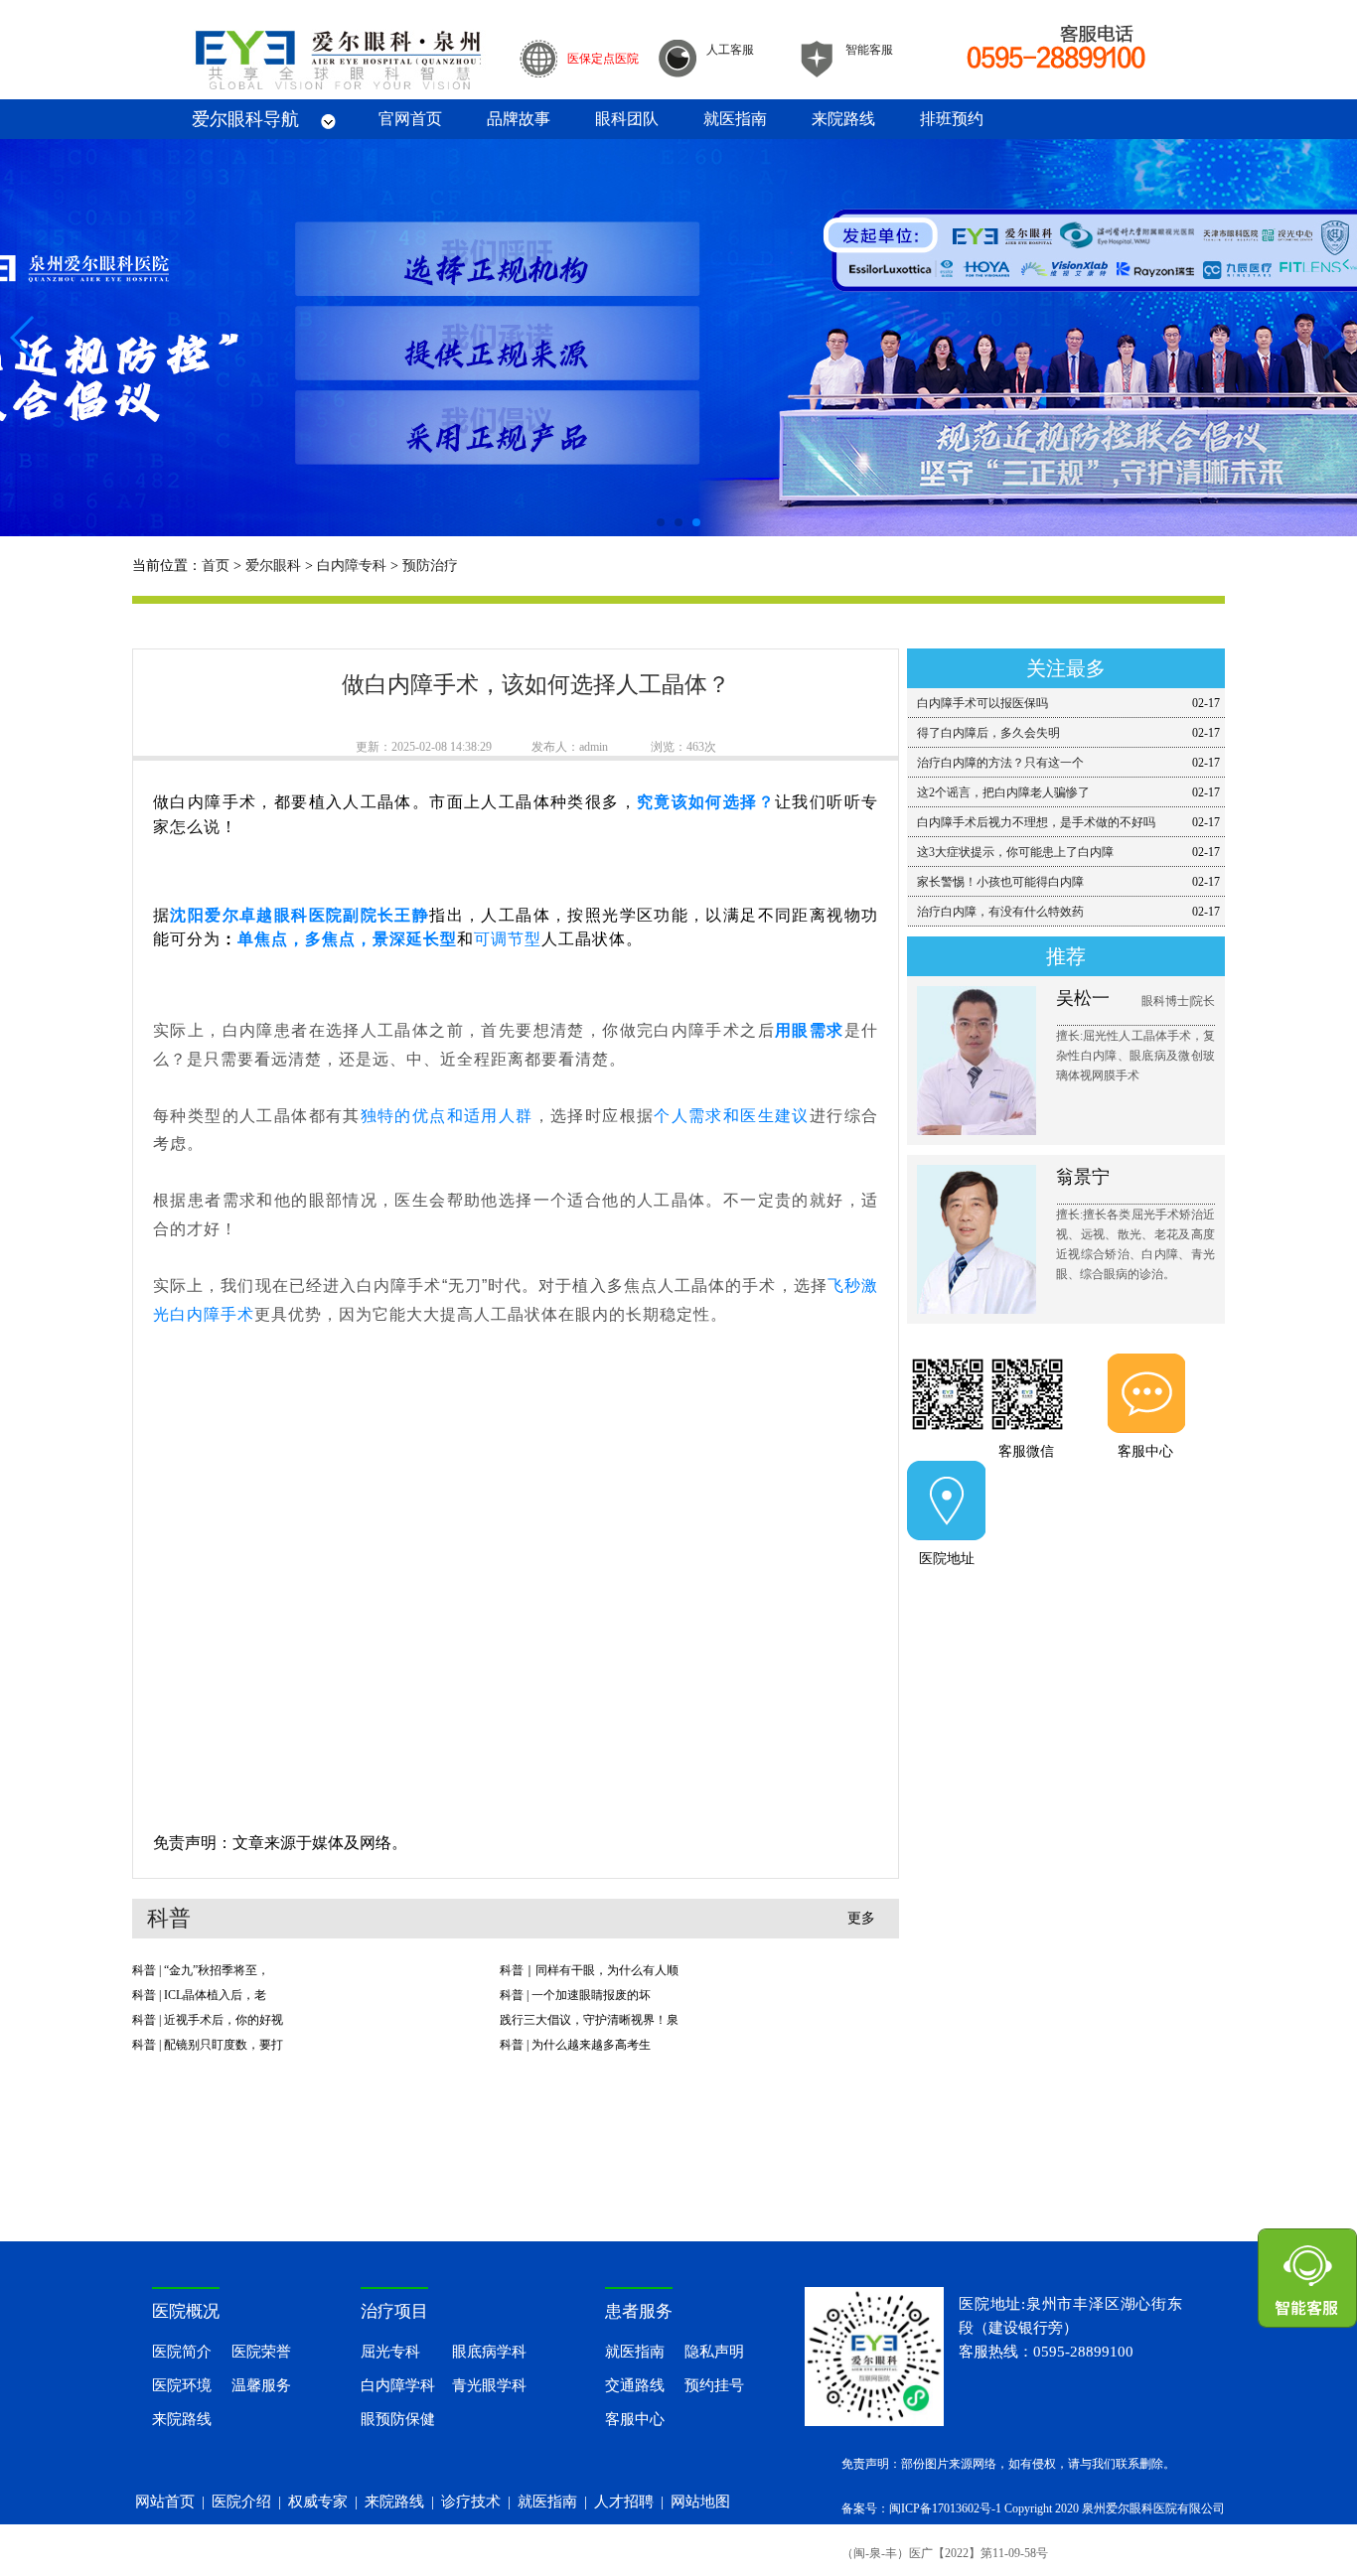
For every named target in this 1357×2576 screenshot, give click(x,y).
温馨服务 (261, 2385)
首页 (216, 566)
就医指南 (735, 119)
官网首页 (410, 119)
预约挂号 (714, 2385)
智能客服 (869, 50)
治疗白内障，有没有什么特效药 (1000, 912)
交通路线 (635, 2385)
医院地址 (947, 1559)
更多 (861, 1918)
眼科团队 (627, 119)
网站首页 (165, 2502)
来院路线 (843, 119)
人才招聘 (624, 2502)
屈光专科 (390, 2352)
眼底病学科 (489, 2352)
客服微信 (1026, 1451)
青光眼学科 (489, 2385)
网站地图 (700, 2502)
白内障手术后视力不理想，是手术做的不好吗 (1036, 822)
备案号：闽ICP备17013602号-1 (921, 2508)
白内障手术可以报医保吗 (982, 703)
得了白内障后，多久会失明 (988, 733)
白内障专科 (352, 566)
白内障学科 (398, 2385)
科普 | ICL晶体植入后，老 (199, 1995)
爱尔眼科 (273, 566)
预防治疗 (430, 566)
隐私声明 (714, 2352)
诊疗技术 (471, 2502)
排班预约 (952, 119)
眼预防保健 (398, 2419)
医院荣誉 (261, 2352)
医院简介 (182, 2352)
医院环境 (182, 2385)
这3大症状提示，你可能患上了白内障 (1015, 852)
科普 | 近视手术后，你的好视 (208, 2020)
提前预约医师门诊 (1066, 1608)
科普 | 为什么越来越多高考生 (575, 2045)
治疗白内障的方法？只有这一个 (1000, 763)
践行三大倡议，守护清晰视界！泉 (589, 2020)
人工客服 (730, 50)
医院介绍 (241, 2502)
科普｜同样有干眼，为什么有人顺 (589, 1970)
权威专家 (318, 2502)
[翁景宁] (947, 1398)
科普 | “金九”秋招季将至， (201, 1970)
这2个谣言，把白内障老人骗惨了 (1003, 792)
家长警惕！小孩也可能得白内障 (1000, 882)
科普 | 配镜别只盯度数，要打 (208, 2045)
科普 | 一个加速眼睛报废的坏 (575, 1995)
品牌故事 (519, 119)
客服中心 (1145, 1451)
